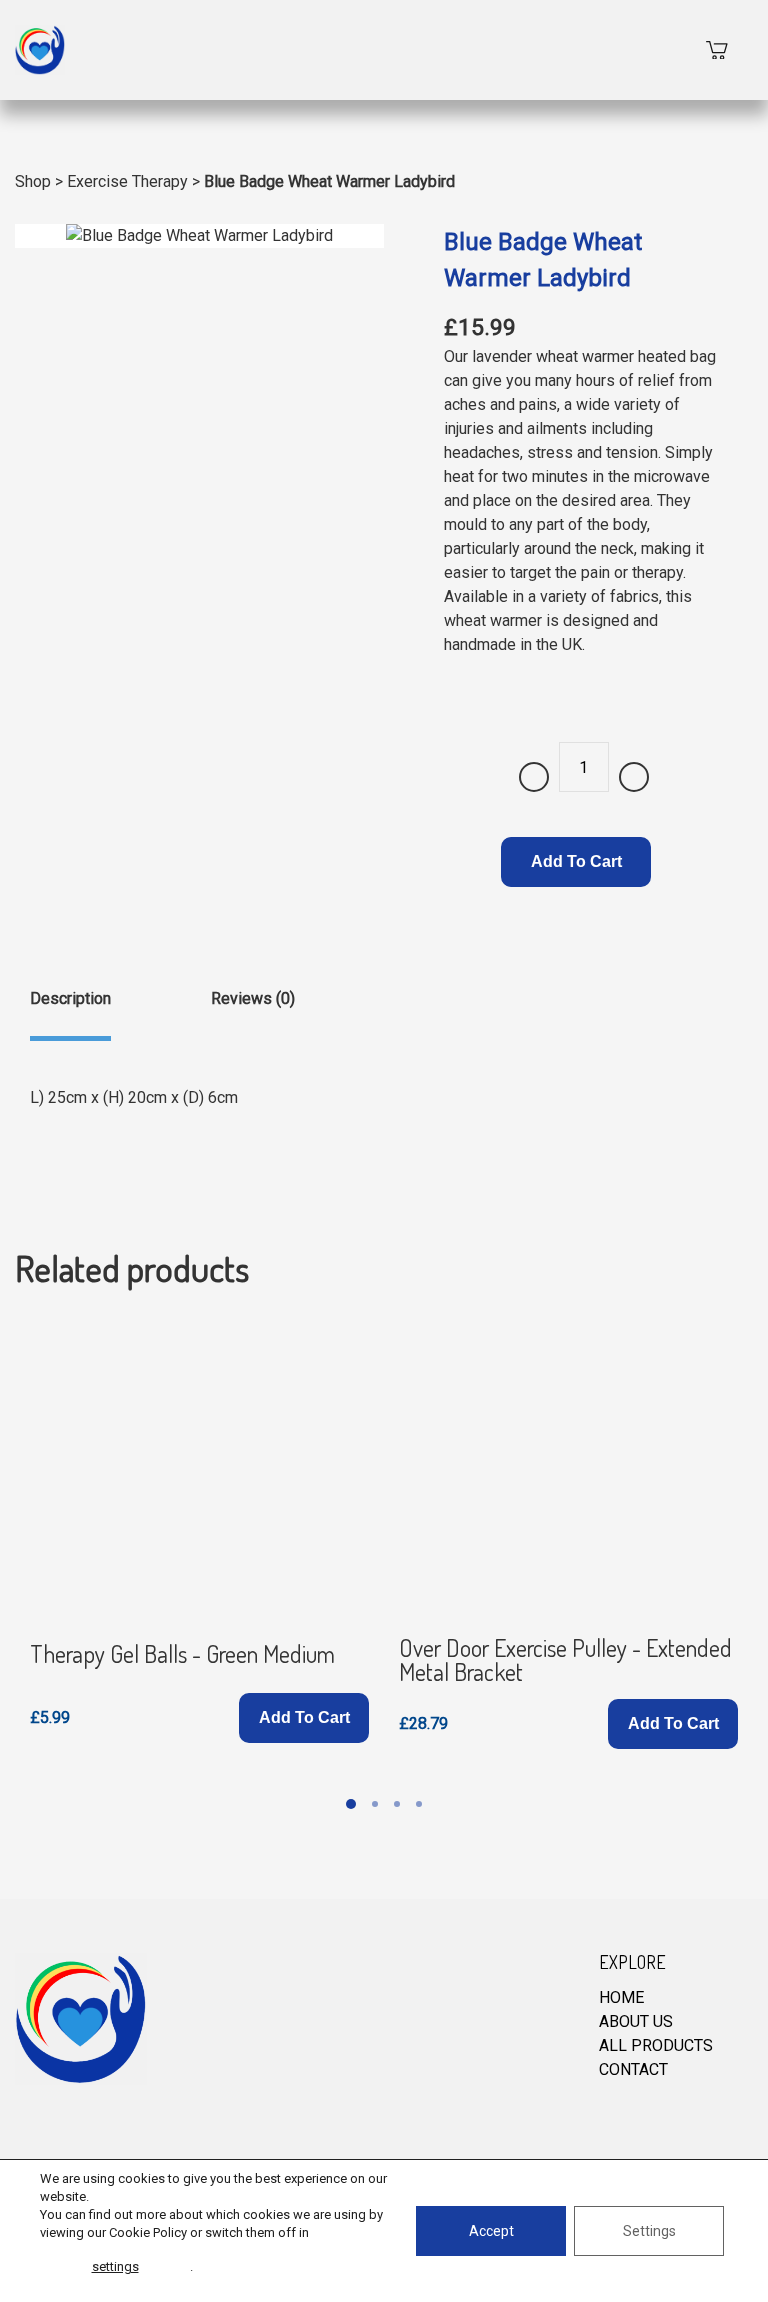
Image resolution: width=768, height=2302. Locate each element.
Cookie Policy (148, 2232)
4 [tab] (419, 1804)
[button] (304, 1718)
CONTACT (633, 2069)
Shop (33, 181)
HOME (621, 1997)
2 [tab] (375, 1804)
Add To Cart (576, 861)
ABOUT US (636, 2021)
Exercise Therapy (127, 181)
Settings (649, 2231)
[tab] (70, 1014)
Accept (491, 2231)
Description (70, 998)
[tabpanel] (199, 1532)
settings (115, 2266)
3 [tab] (397, 1804)
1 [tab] (351, 1804)
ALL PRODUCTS (656, 2045)
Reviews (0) (253, 998)
